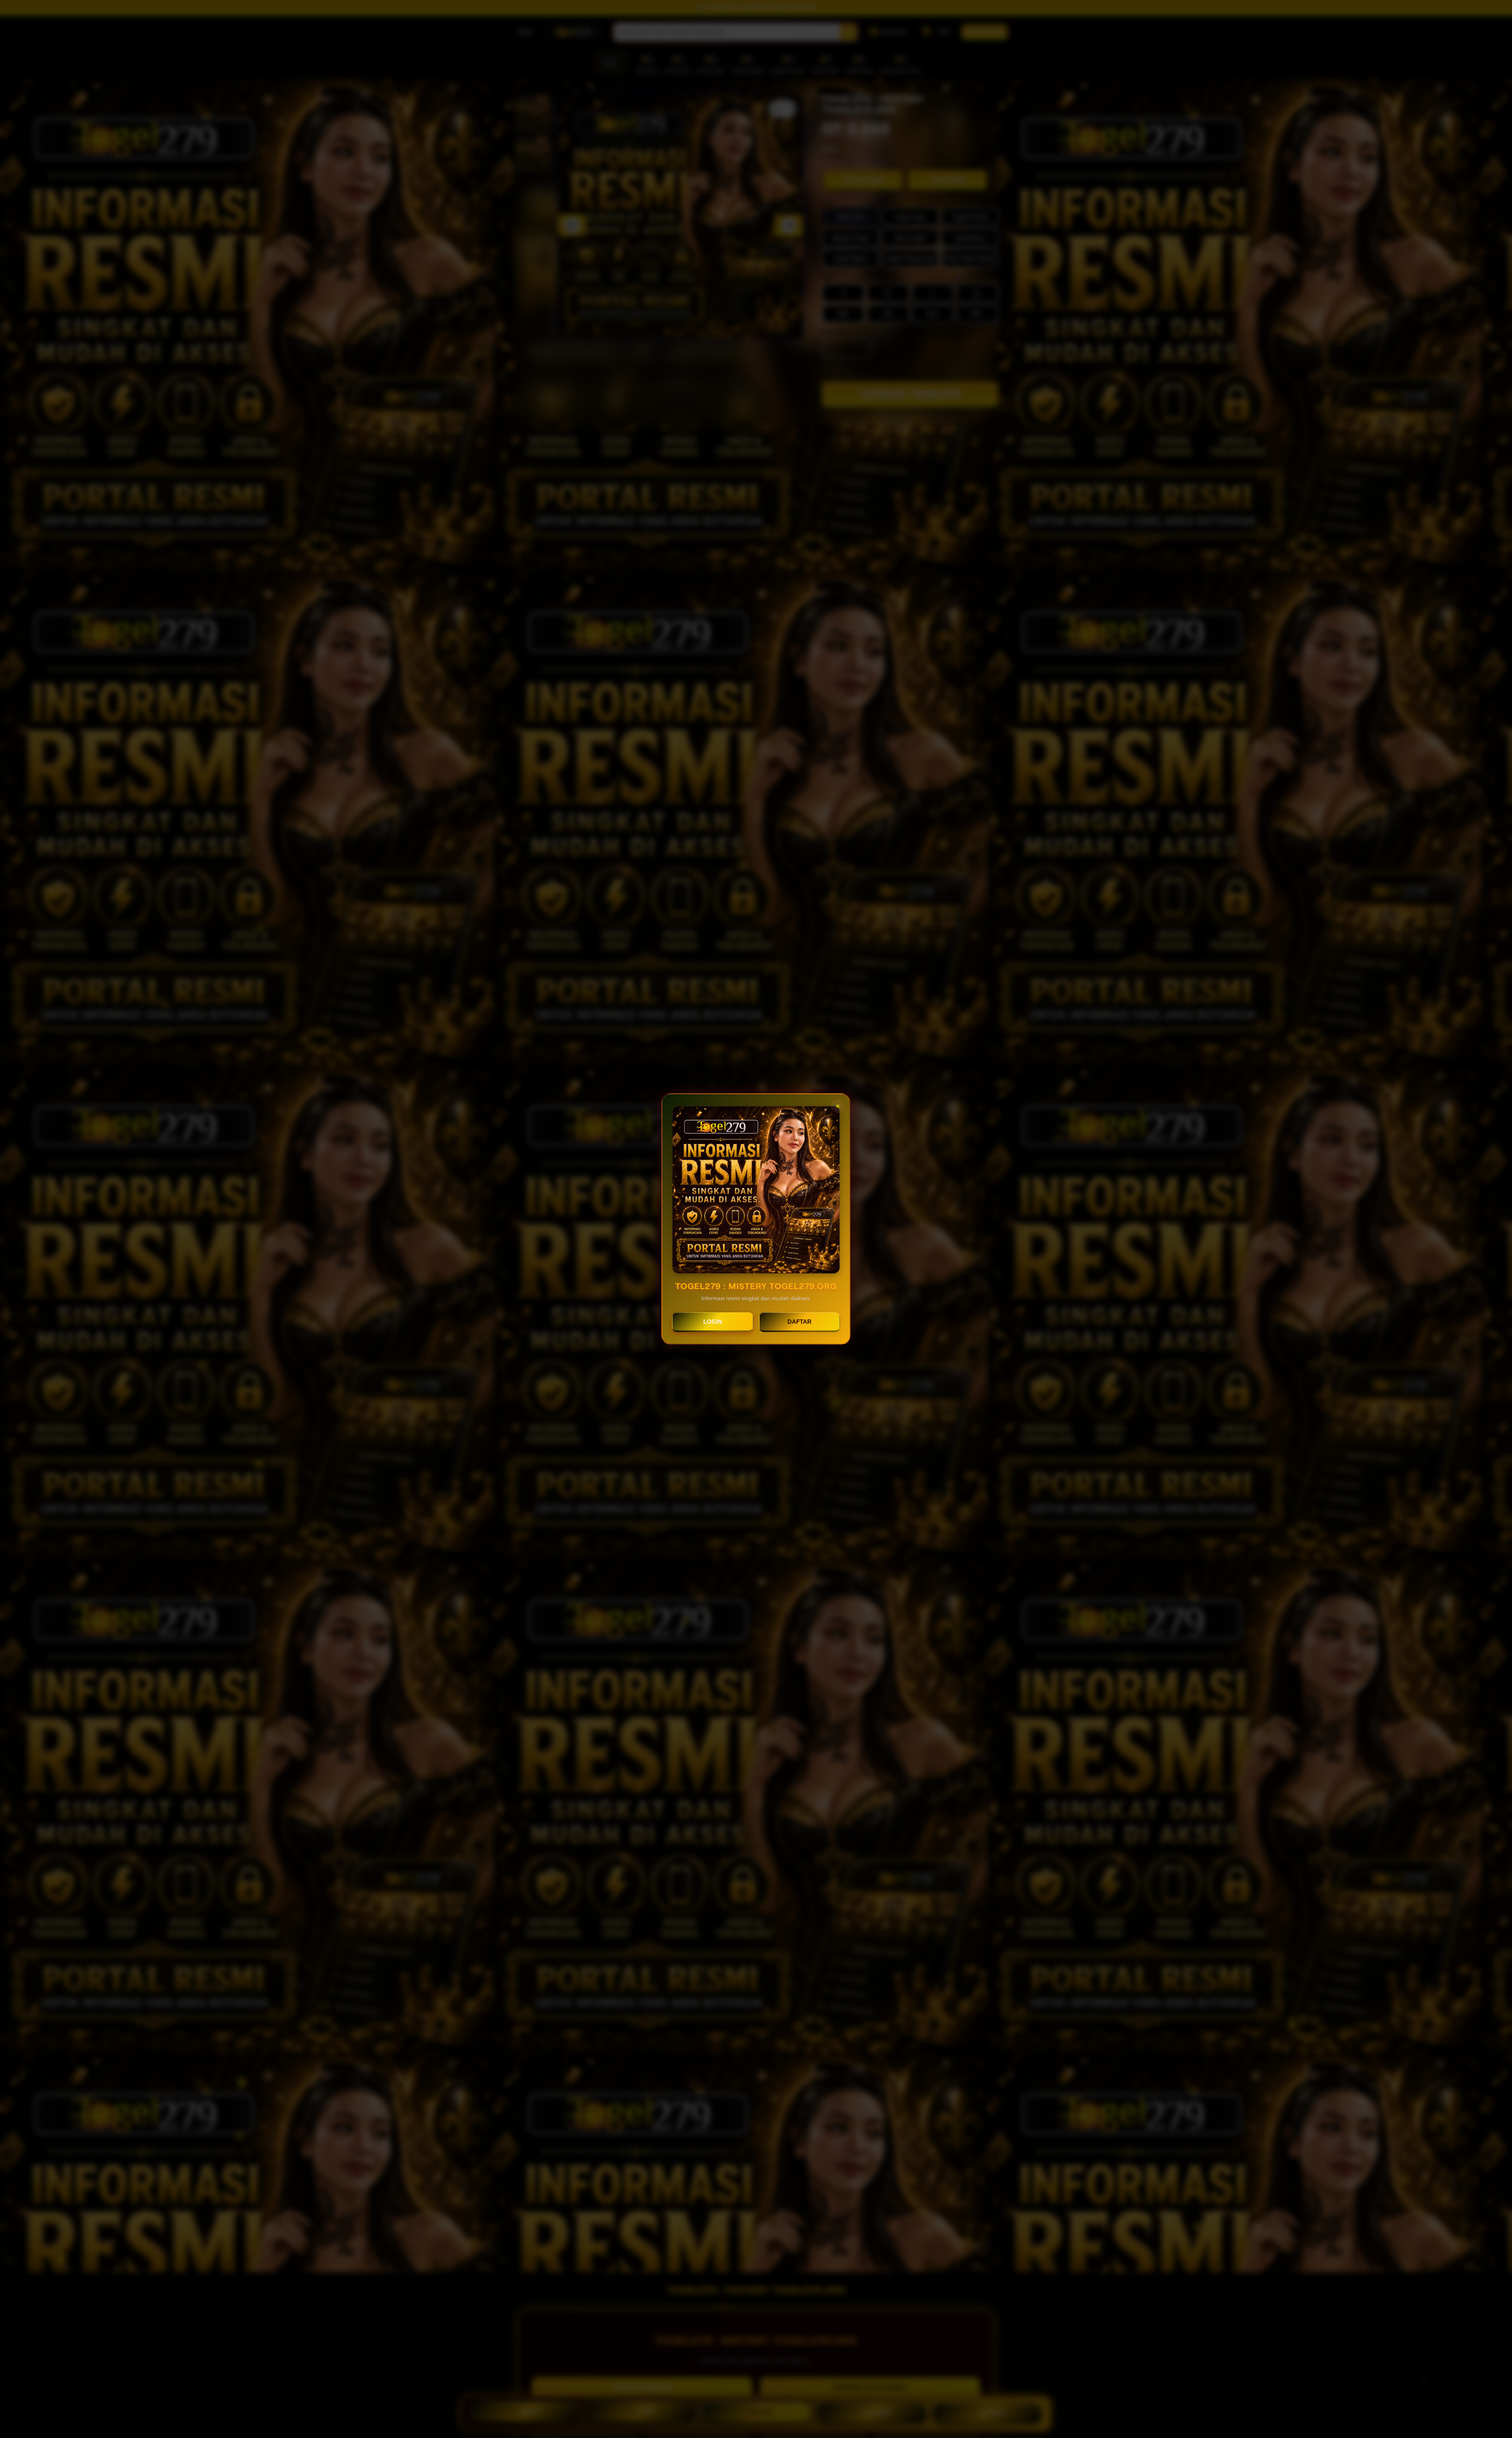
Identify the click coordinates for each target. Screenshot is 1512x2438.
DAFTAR (800, 1322)
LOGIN (713, 1322)
